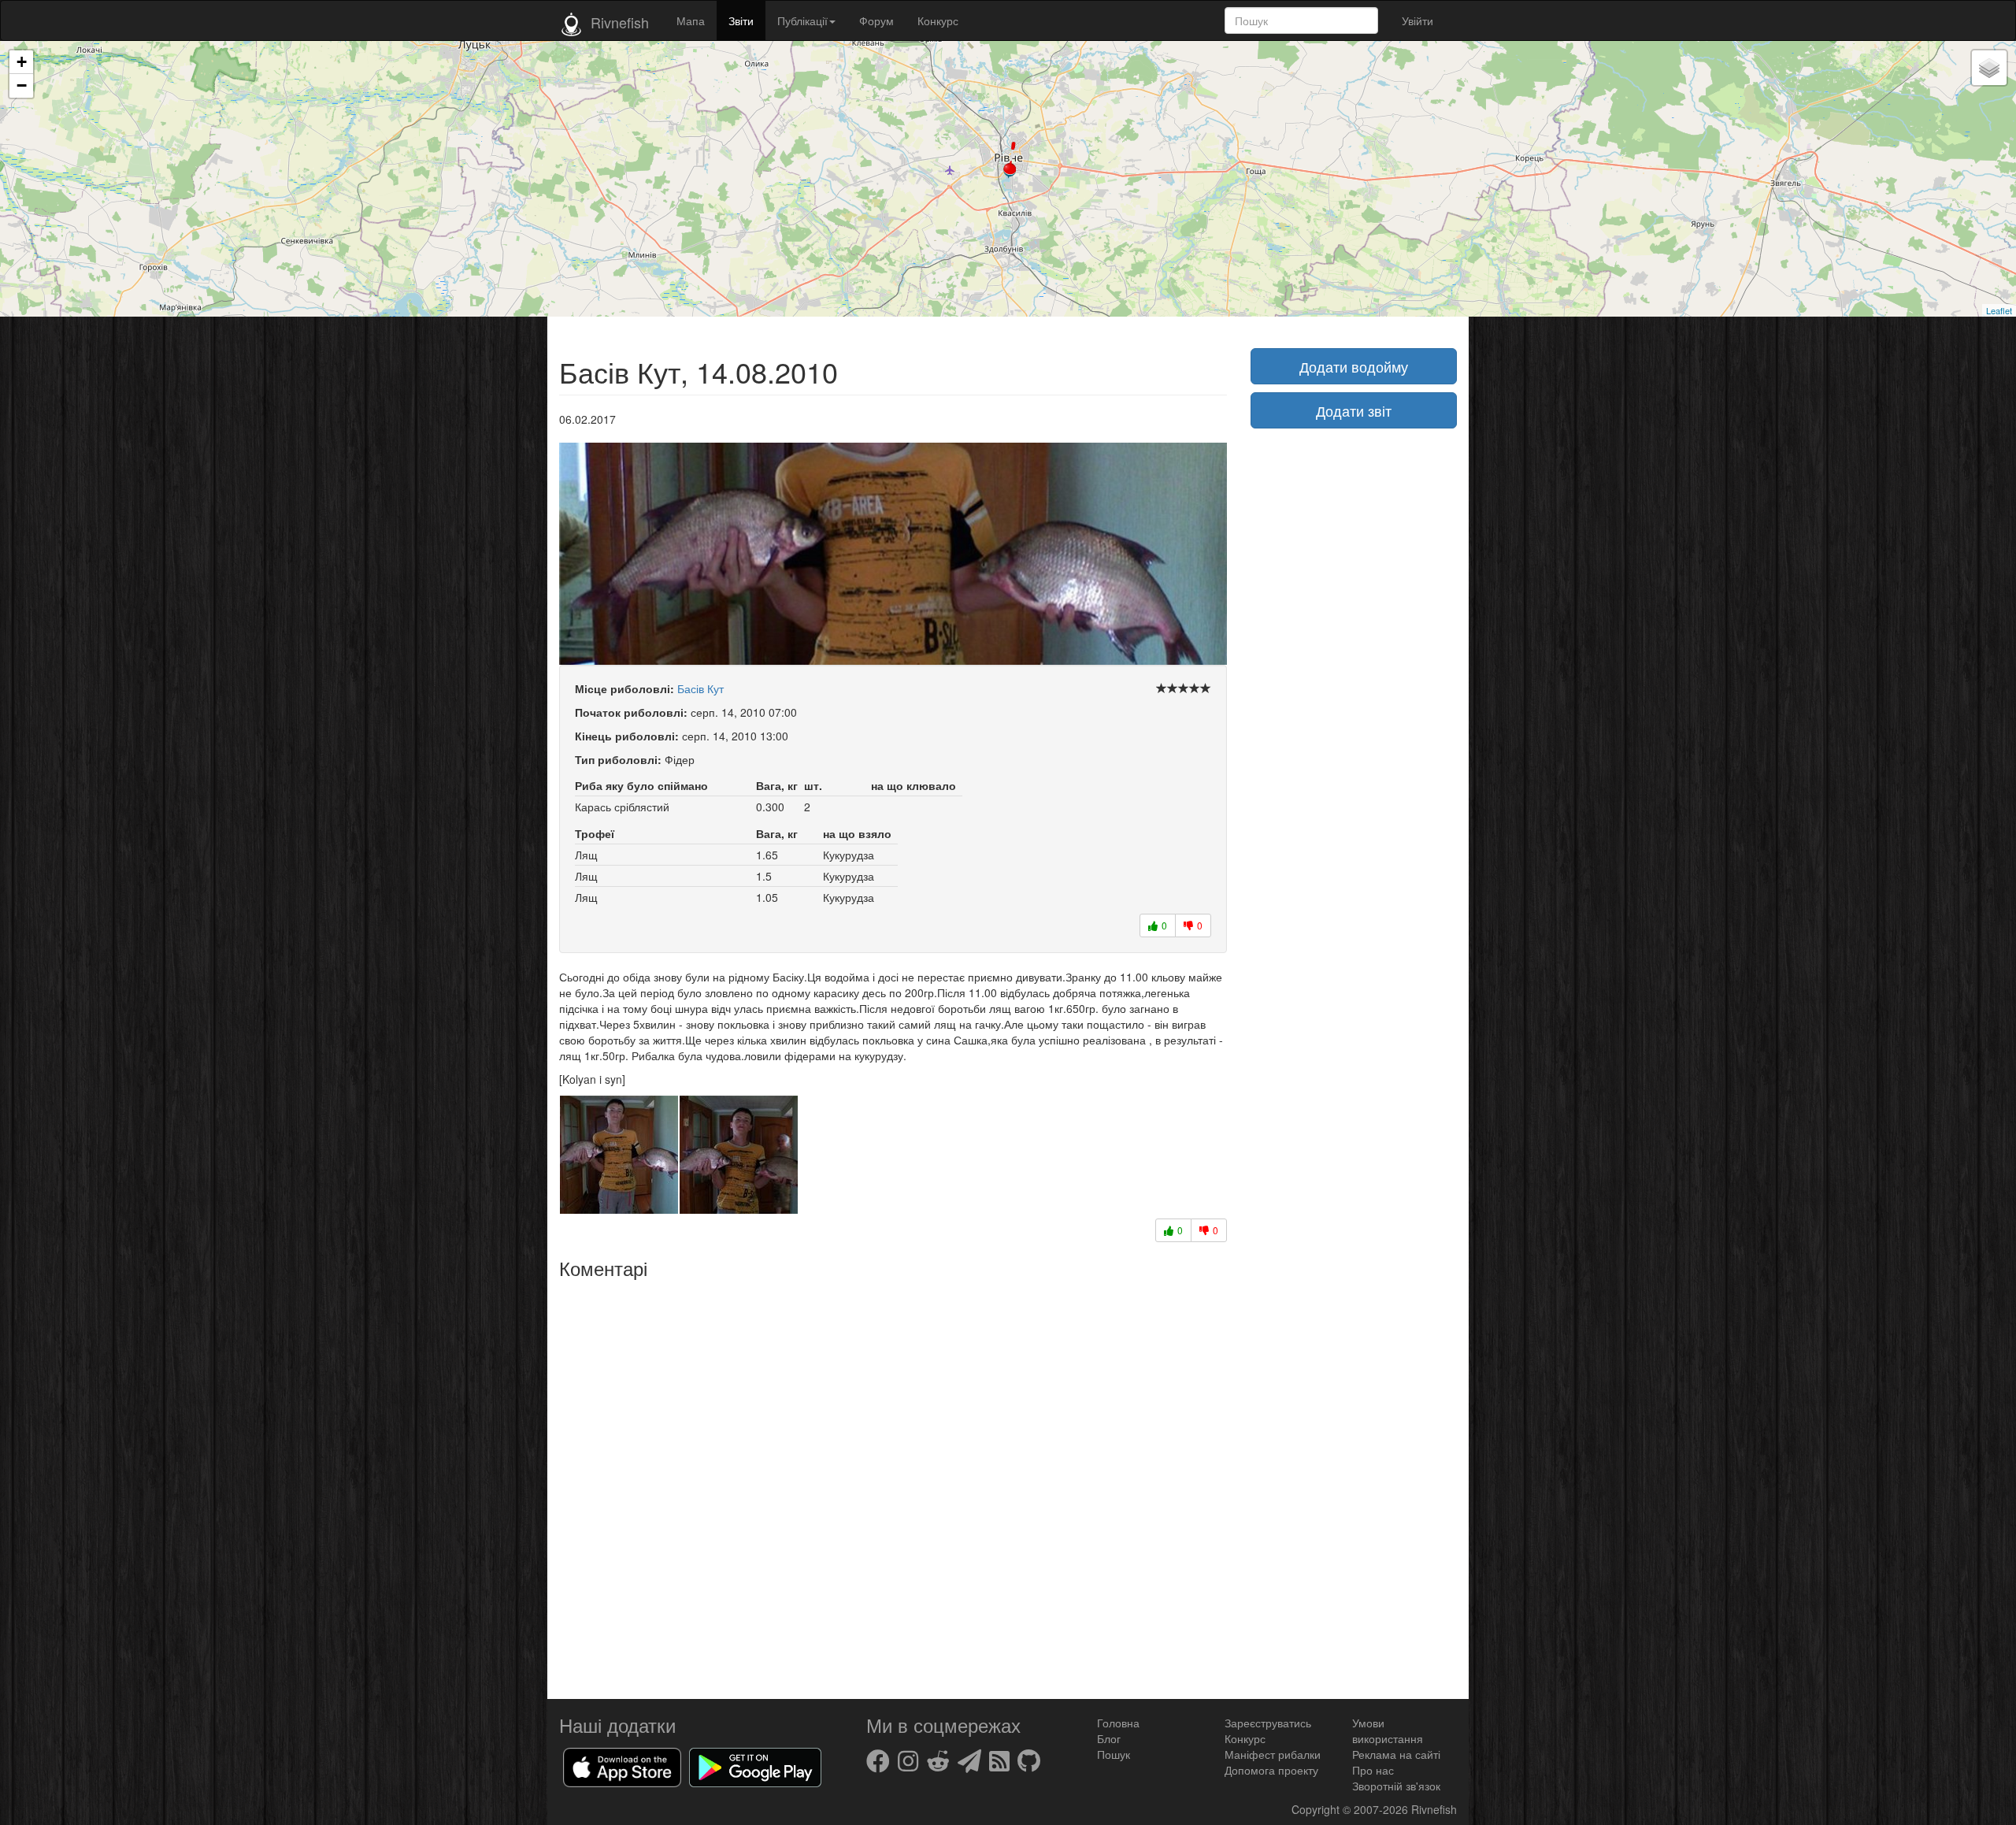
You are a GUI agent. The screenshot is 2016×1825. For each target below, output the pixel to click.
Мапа (691, 20)
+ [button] (22, 62)
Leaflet (1999, 310)
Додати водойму (1354, 366)
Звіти (741, 20)
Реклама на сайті (1396, 1754)
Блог (1109, 1738)
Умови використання (1388, 1730)
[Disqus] (893, 1483)
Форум (876, 20)
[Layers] (1989, 68)
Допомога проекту (1271, 1770)
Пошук (1114, 1754)
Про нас (1373, 1770)
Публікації (802, 20)
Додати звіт (1354, 410)
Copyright (1317, 1809)
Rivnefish (1434, 1809)
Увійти (1417, 20)
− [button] (22, 85)
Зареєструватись (1268, 1723)
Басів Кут (700, 688)
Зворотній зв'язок (1396, 1786)
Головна (1118, 1723)
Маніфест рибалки (1273, 1754)
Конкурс (938, 20)
